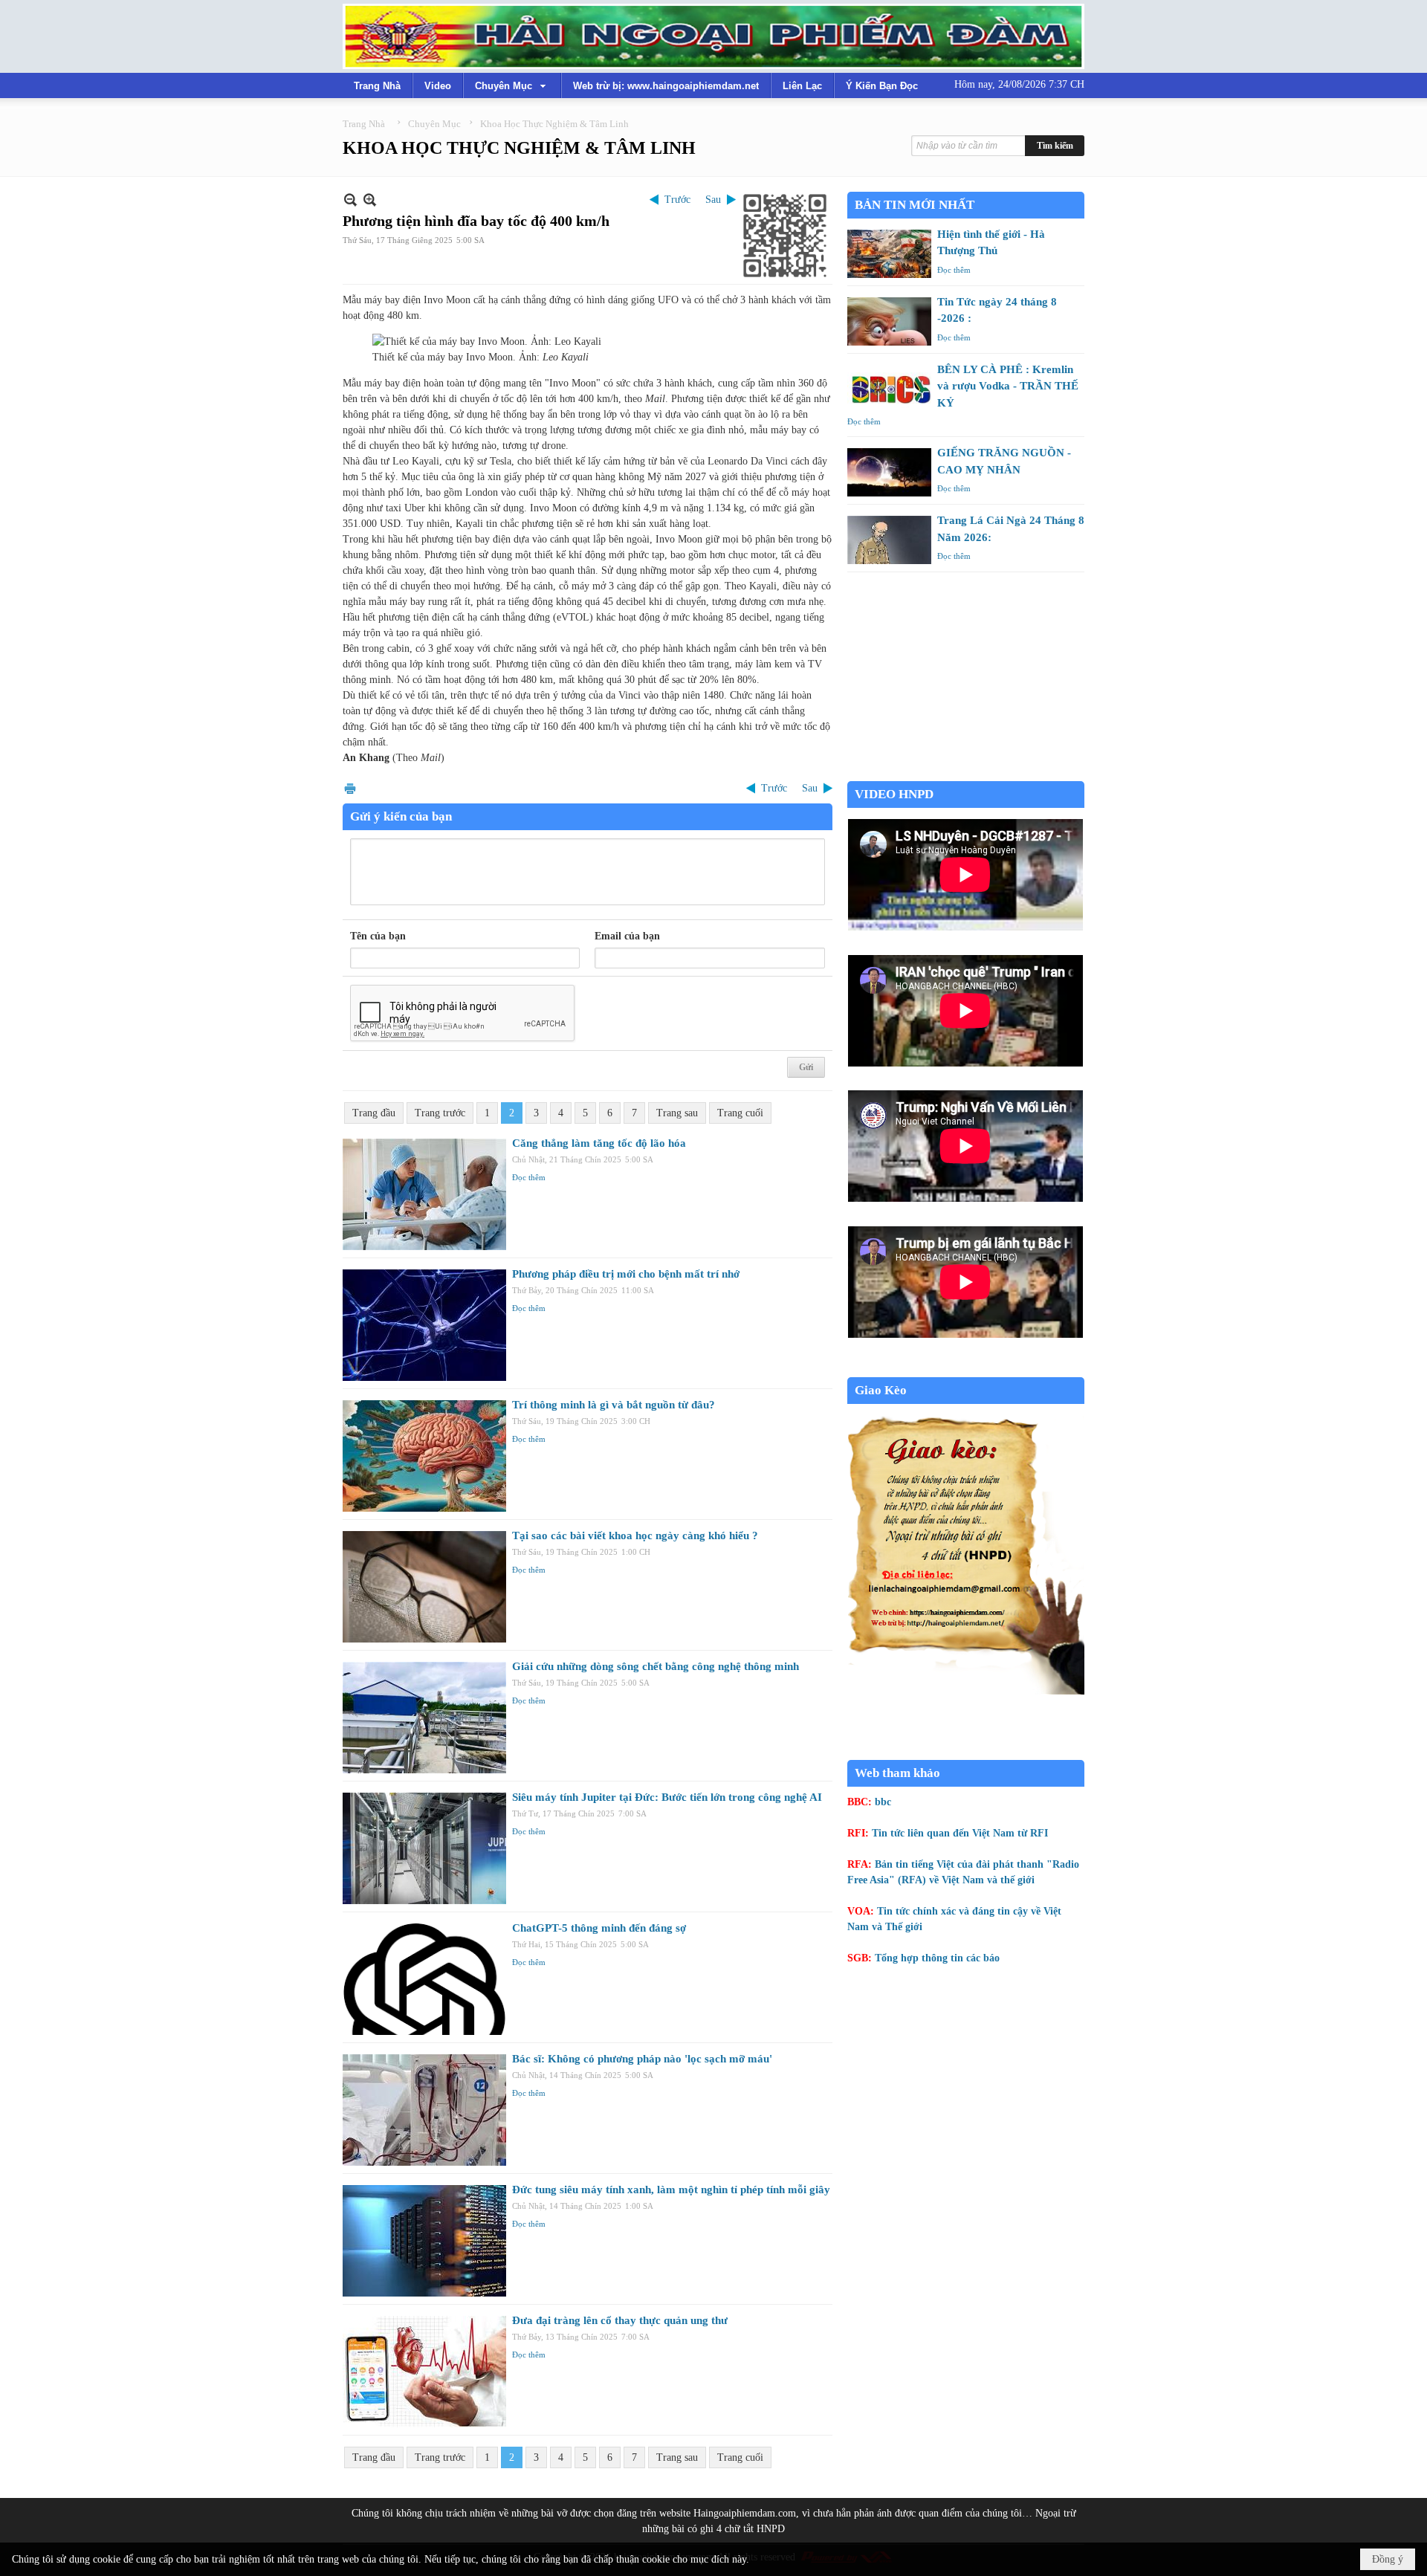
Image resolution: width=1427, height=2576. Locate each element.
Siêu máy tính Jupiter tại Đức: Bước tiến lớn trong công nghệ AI (667, 1797)
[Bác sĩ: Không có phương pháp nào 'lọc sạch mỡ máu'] (424, 2110)
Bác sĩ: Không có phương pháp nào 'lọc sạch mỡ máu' (642, 2059)
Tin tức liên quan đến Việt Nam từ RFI (960, 1833)
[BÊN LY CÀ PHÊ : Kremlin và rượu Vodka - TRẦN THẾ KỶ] (889, 389)
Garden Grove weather (966, 773)
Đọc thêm (529, 1177)
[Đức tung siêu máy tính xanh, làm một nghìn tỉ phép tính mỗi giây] (424, 2241)
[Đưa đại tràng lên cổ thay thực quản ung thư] (424, 2372)
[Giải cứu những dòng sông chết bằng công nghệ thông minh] (424, 1718)
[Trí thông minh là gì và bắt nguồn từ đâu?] (424, 1456)
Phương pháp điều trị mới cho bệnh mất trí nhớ (626, 1274)
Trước (677, 200)
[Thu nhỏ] (350, 200)
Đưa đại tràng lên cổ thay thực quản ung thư (620, 2320)
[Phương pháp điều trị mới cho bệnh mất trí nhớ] (424, 1325)
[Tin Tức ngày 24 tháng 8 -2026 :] (889, 321)
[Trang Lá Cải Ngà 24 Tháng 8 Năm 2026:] (889, 540)
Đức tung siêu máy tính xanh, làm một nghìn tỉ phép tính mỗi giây (671, 2190)
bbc (883, 1802)
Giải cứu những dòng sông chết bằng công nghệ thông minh (656, 1666)
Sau (713, 200)
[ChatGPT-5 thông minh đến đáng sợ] (424, 1979)
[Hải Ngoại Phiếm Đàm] (713, 36)
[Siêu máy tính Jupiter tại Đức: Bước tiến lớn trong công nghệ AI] (424, 1848)
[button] (512, 85)
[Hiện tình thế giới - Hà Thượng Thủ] (889, 254)
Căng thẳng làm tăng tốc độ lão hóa (599, 1143)
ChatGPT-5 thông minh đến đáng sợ (599, 1928)
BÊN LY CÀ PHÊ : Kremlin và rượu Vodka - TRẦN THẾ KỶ (1008, 386)
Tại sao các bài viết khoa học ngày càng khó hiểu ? (635, 1535)
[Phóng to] (370, 200)
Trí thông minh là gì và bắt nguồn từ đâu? (614, 1405)
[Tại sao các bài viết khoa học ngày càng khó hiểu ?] (424, 1587)
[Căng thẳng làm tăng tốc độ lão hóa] (424, 1194)
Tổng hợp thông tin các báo (937, 1958)
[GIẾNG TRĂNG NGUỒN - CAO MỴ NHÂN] (889, 472)
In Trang (350, 788)
